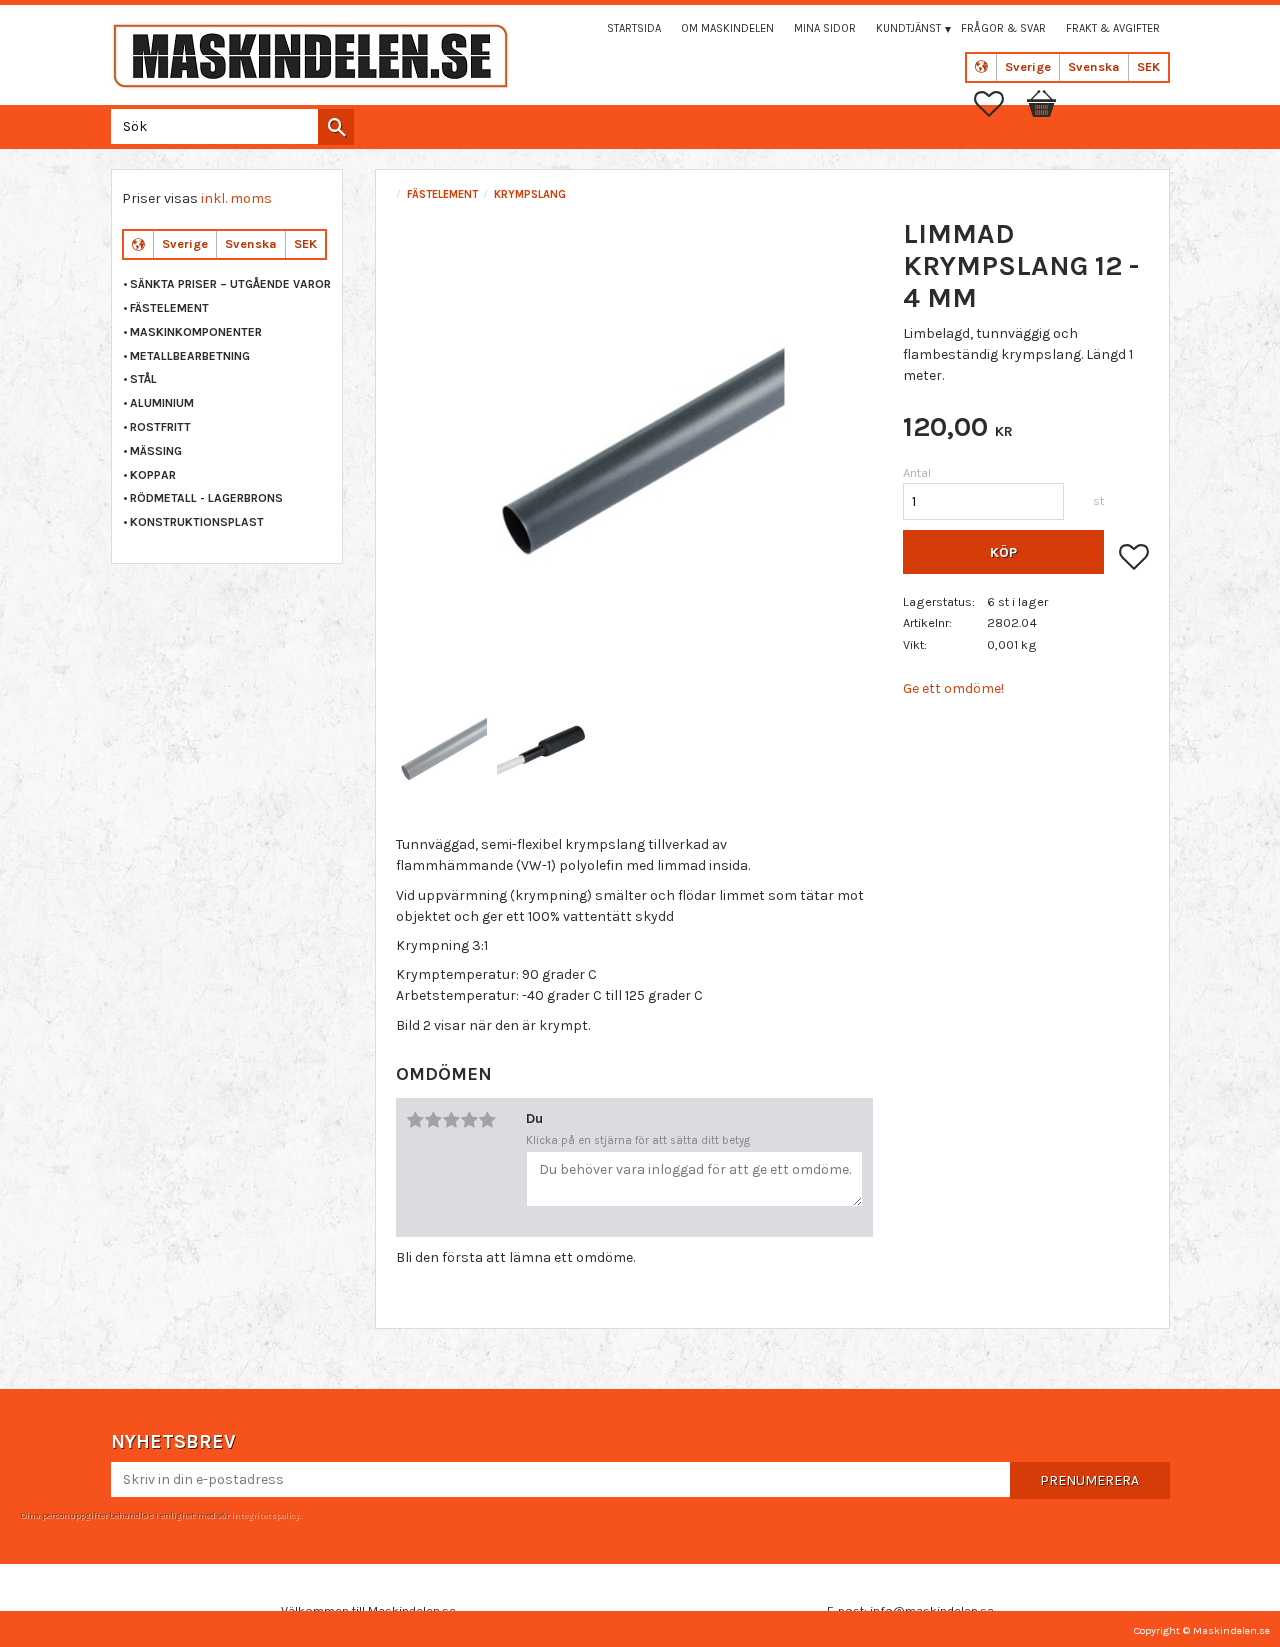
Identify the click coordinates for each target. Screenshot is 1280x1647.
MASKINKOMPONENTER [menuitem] (196, 332)
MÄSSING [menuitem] (156, 451)
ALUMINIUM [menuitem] (162, 403)
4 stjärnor (469, 1120)
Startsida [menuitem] (634, 28)
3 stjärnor (451, 1120)
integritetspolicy (265, 1515)
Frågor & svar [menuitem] (1003, 28)
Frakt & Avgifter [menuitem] (1113, 28)
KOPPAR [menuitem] (153, 475)
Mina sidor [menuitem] (825, 28)
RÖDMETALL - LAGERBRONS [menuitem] (206, 498)
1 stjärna (415, 1120)
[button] (999, 104)
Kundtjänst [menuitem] (908, 28)
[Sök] (336, 127)
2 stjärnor (433, 1120)
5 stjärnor (487, 1120)
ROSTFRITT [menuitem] (160, 427)
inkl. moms (236, 198)
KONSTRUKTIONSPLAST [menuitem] (197, 522)
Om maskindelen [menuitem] (727, 28)
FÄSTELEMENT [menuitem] (169, 308)
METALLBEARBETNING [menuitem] (190, 356)
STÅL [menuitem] (143, 379)
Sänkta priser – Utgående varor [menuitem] (230, 284)
